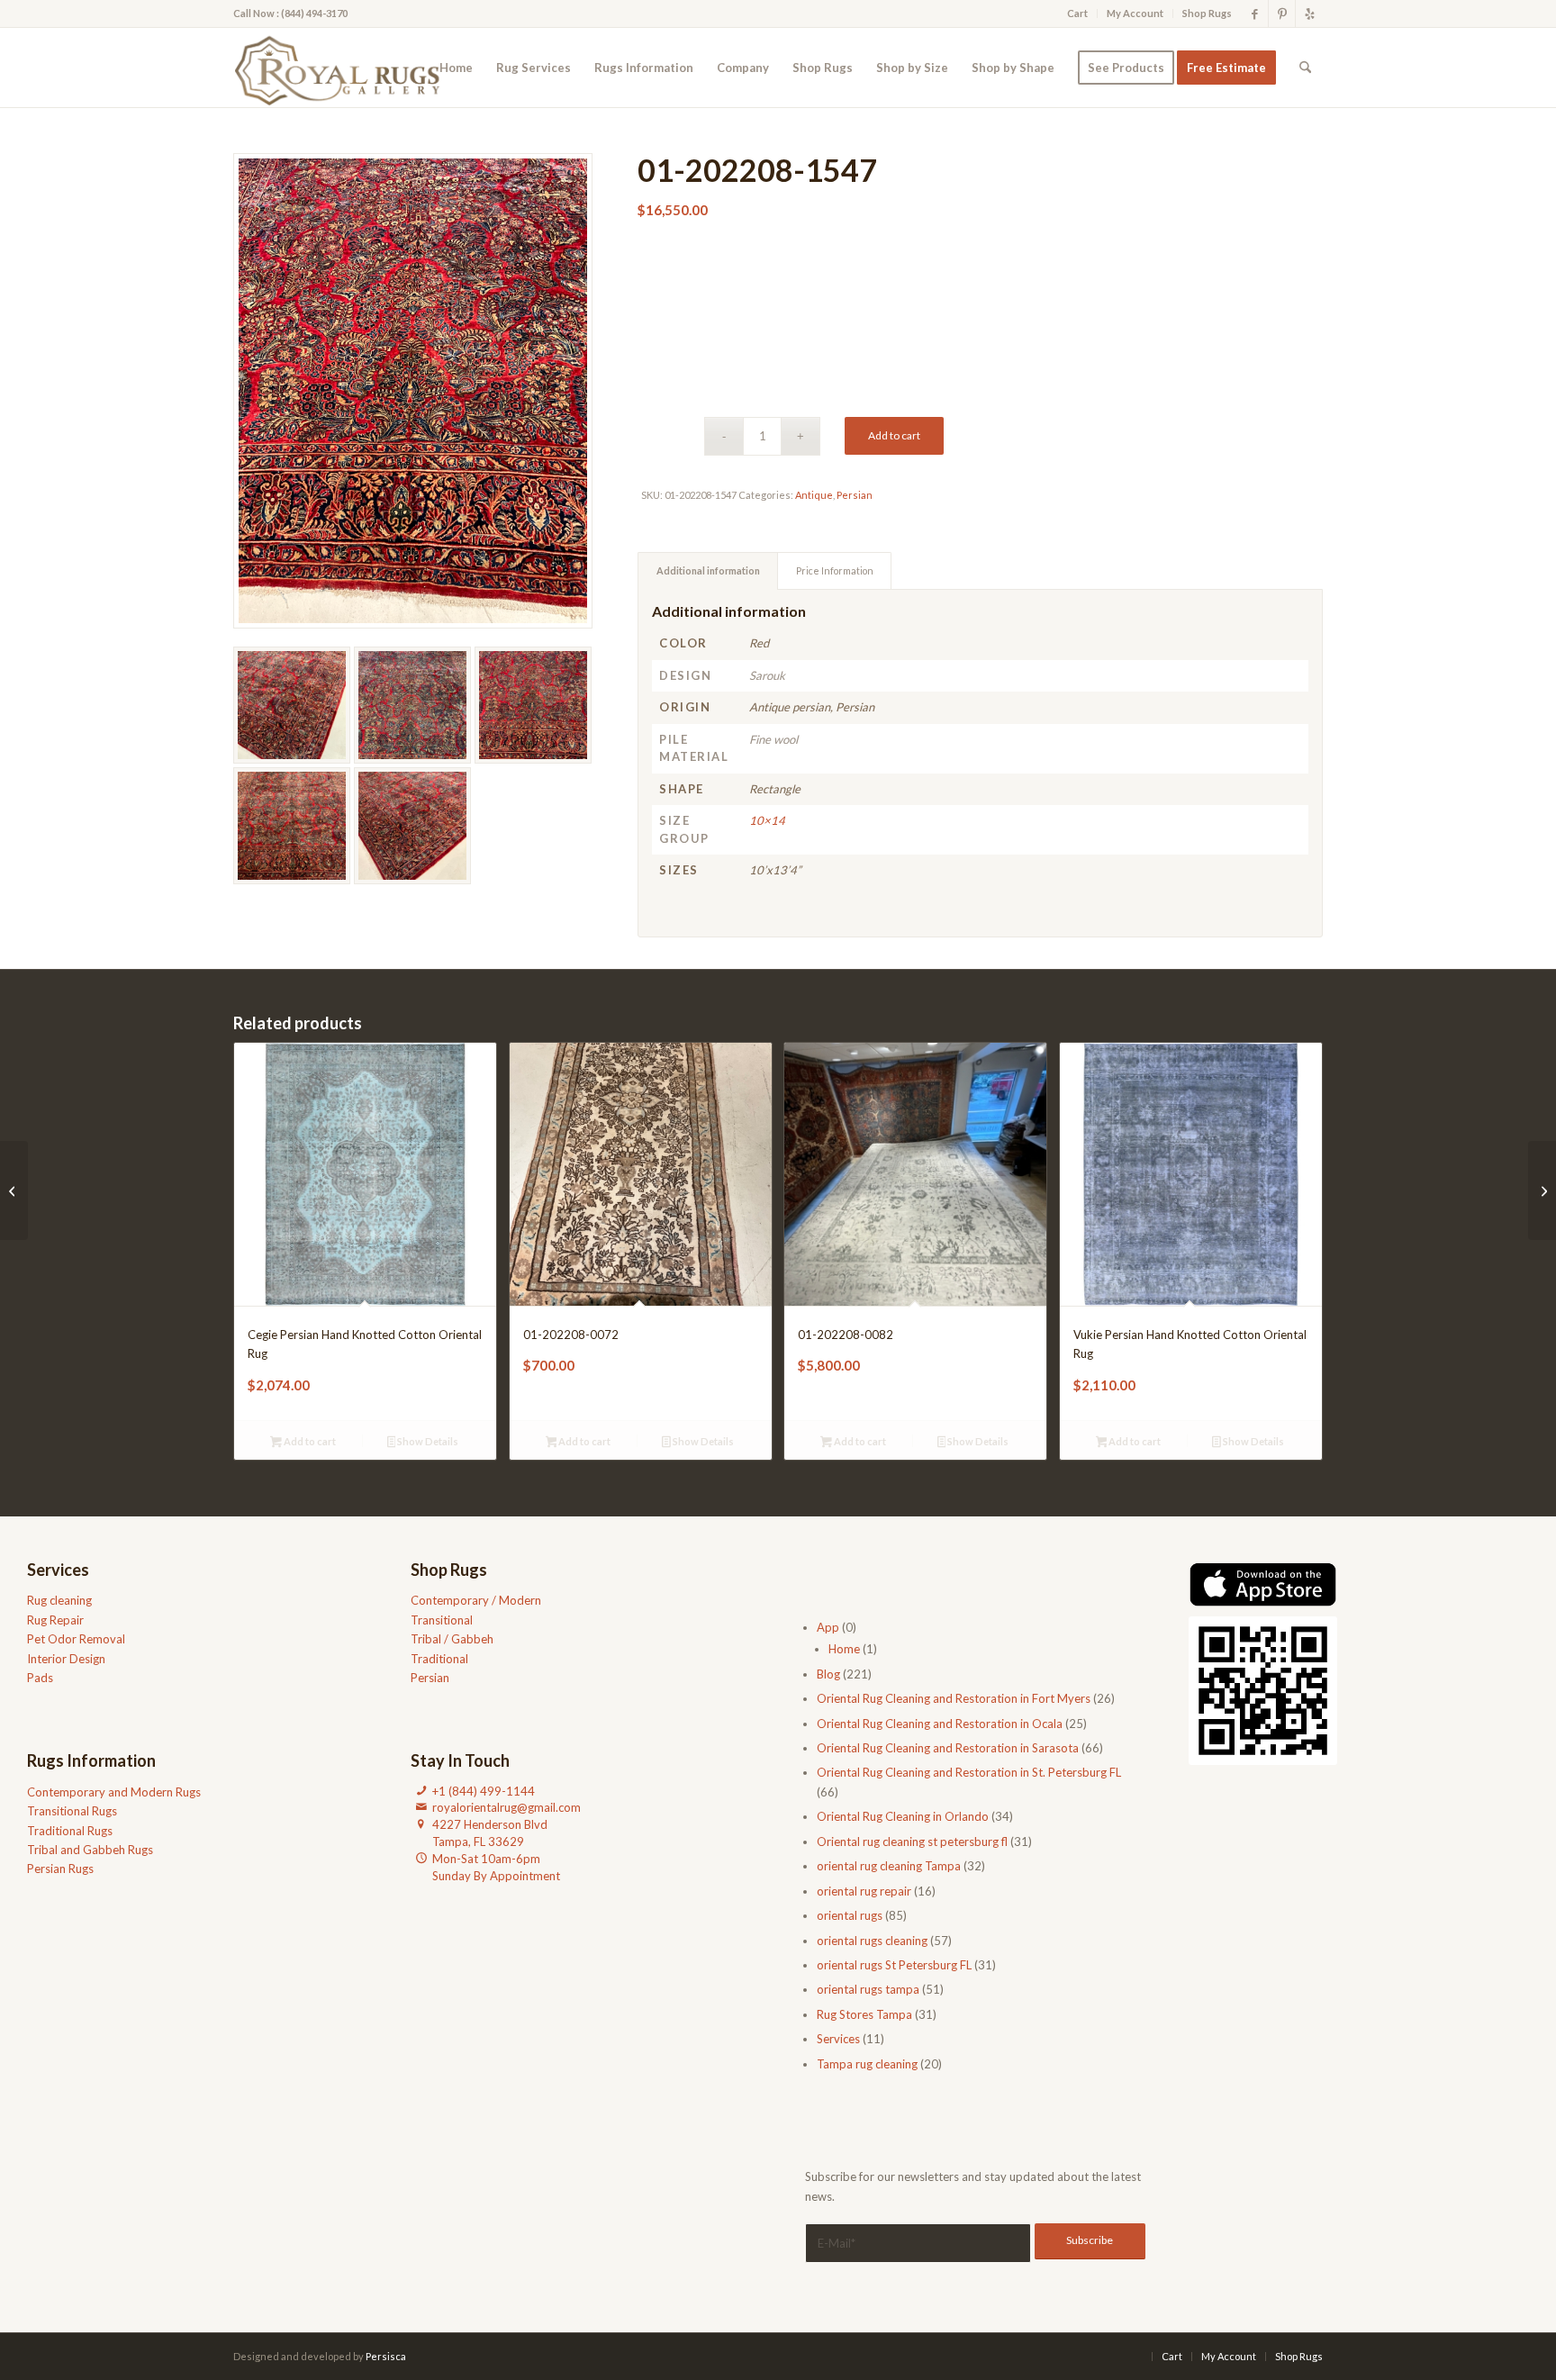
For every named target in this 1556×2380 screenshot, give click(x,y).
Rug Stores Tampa (864, 2014)
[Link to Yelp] (1309, 14)
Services (838, 2039)
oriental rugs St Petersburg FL (894, 1965)
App (828, 1627)
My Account (1135, 13)
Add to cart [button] (309, 1441)
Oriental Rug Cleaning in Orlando (903, 1816)
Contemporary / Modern (476, 1600)
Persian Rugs (60, 1869)
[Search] (1305, 68)
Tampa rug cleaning (867, 2064)
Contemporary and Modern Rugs (114, 1792)
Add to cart (894, 435)
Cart (1077, 13)
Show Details (427, 1441)
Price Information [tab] (835, 570)
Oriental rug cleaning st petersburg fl (912, 1842)
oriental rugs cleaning (872, 1941)
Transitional (442, 1620)
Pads (40, 1678)
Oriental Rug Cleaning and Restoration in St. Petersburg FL (969, 1772)
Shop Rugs (1207, 13)
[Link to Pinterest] (1282, 14)
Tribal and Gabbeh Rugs (90, 1850)
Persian (855, 495)
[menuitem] (1078, 14)
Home (844, 1649)
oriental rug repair (864, 1891)
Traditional (439, 1659)
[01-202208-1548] (14, 1190)
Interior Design (66, 1659)
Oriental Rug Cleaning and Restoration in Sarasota (948, 1748)
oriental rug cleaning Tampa (889, 1866)
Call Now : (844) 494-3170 (290, 13)
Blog (828, 1674)
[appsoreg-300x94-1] (1263, 1585)
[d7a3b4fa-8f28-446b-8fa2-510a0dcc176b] (343, 68)
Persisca (386, 2356)
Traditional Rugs (70, 1831)
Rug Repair (55, 1620)
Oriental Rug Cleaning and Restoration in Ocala (940, 1724)
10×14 (767, 820)
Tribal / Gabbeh (452, 1639)
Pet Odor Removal (76, 1639)
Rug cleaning (59, 1600)
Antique (814, 495)
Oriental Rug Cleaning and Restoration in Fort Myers (954, 1698)
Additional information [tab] (708, 570)
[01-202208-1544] (1542, 1190)
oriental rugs (850, 1915)
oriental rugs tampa (868, 1989)
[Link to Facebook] (1255, 14)
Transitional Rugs (72, 1811)
